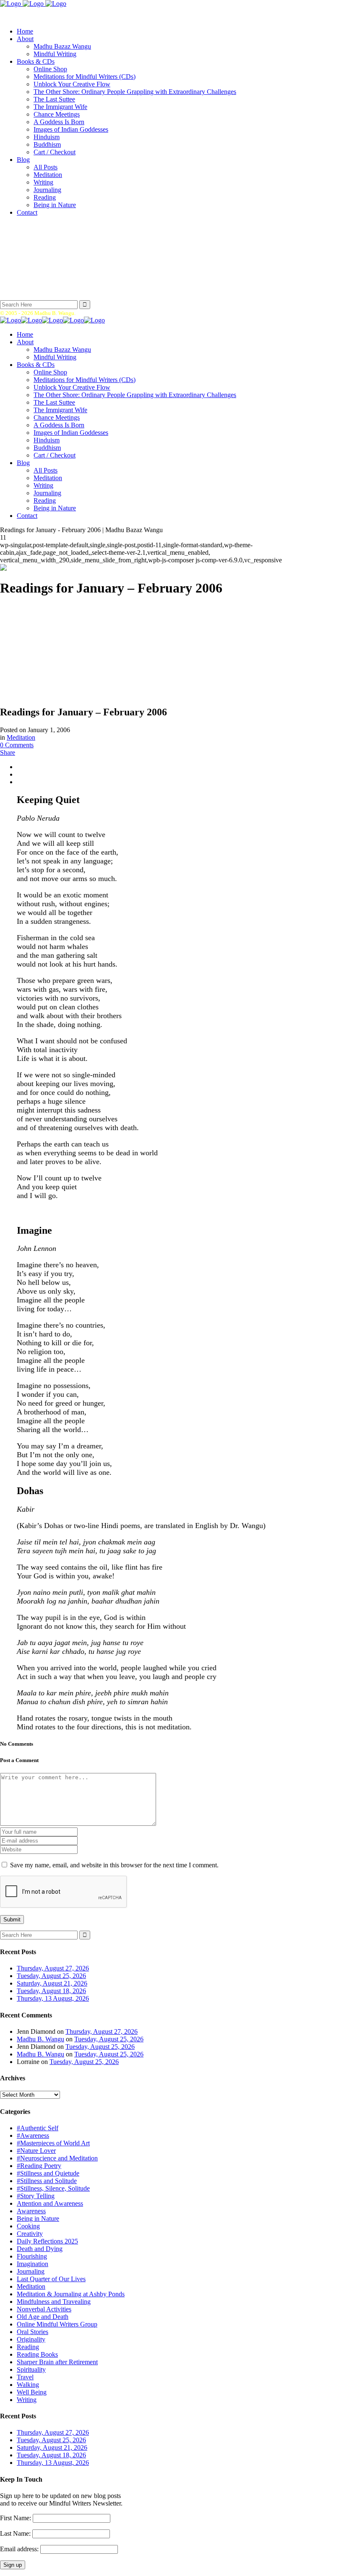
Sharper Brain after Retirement (57, 2362)
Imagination (33, 2264)
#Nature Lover (36, 2151)
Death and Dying (40, 2249)
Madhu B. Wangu (40, 2039)
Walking (28, 2385)
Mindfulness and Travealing (54, 2302)
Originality (31, 2339)
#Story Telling (36, 2196)
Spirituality (31, 2369)
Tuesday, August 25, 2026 (51, 1976)
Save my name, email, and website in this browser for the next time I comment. (114, 1865)
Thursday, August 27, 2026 (53, 1968)
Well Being (32, 2392)
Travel (25, 2377)
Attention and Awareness (50, 2203)
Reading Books (37, 2354)
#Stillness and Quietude (48, 2173)
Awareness (31, 2211)
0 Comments (17, 745)
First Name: (16, 2518)
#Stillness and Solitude (47, 2181)
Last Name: (15, 2533)
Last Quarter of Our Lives (51, 2279)
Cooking (28, 2226)
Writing (27, 2400)
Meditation (21, 737)
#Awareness (33, 2135)
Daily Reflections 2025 (47, 2241)
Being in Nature (38, 2219)
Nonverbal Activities (44, 2309)
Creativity (30, 2234)
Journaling (31, 2271)
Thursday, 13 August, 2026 (53, 1998)
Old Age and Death (43, 2317)
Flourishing (32, 2256)
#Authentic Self (38, 2128)
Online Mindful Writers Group (57, 2324)
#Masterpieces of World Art (53, 2143)
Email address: (20, 2549)
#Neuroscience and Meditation (57, 2158)
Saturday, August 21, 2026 (52, 1983)
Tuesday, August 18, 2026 (51, 1991)
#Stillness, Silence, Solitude (53, 2188)
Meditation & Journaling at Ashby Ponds (71, 2294)
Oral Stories (33, 2332)
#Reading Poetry (39, 2166)
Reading (28, 2347)
